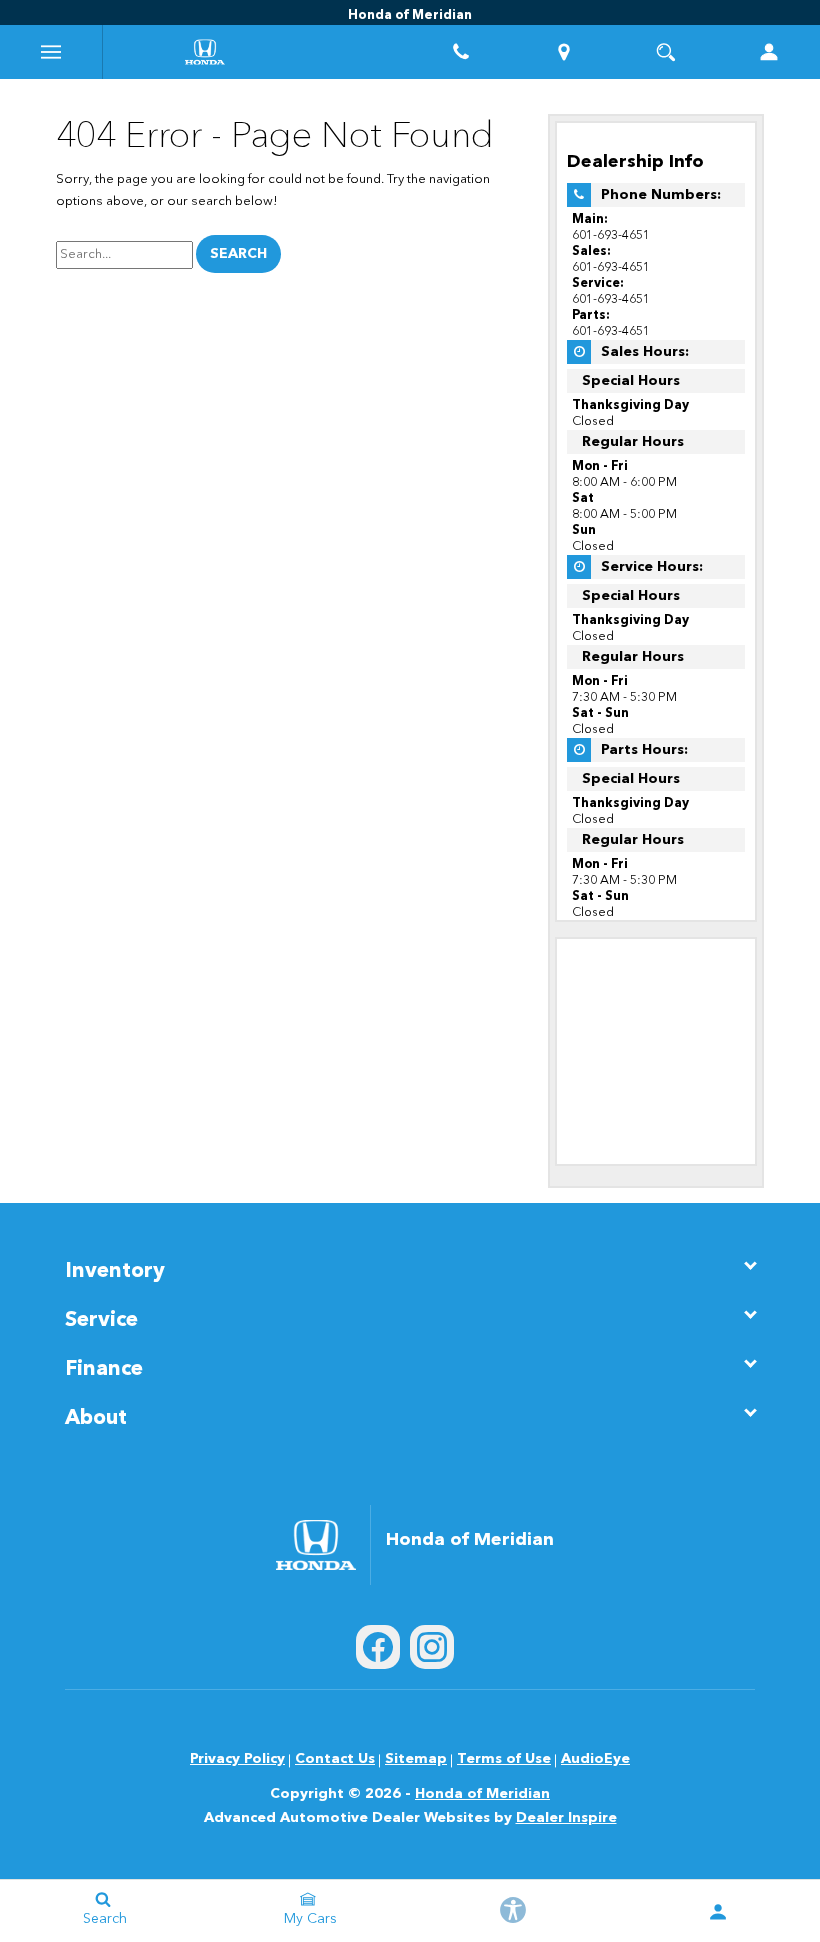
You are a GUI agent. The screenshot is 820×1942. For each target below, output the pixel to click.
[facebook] (378, 1647)
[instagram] (432, 1647)
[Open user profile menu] (717, 1912)
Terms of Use (504, 1759)
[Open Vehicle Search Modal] (666, 52)
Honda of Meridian (482, 1794)
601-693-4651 (611, 235)
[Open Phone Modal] (461, 52)
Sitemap (416, 1759)
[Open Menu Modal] (51, 52)
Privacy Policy (237, 1759)
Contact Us (335, 1759)
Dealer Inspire (566, 1818)
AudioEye (595, 1759)
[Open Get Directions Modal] (564, 52)
